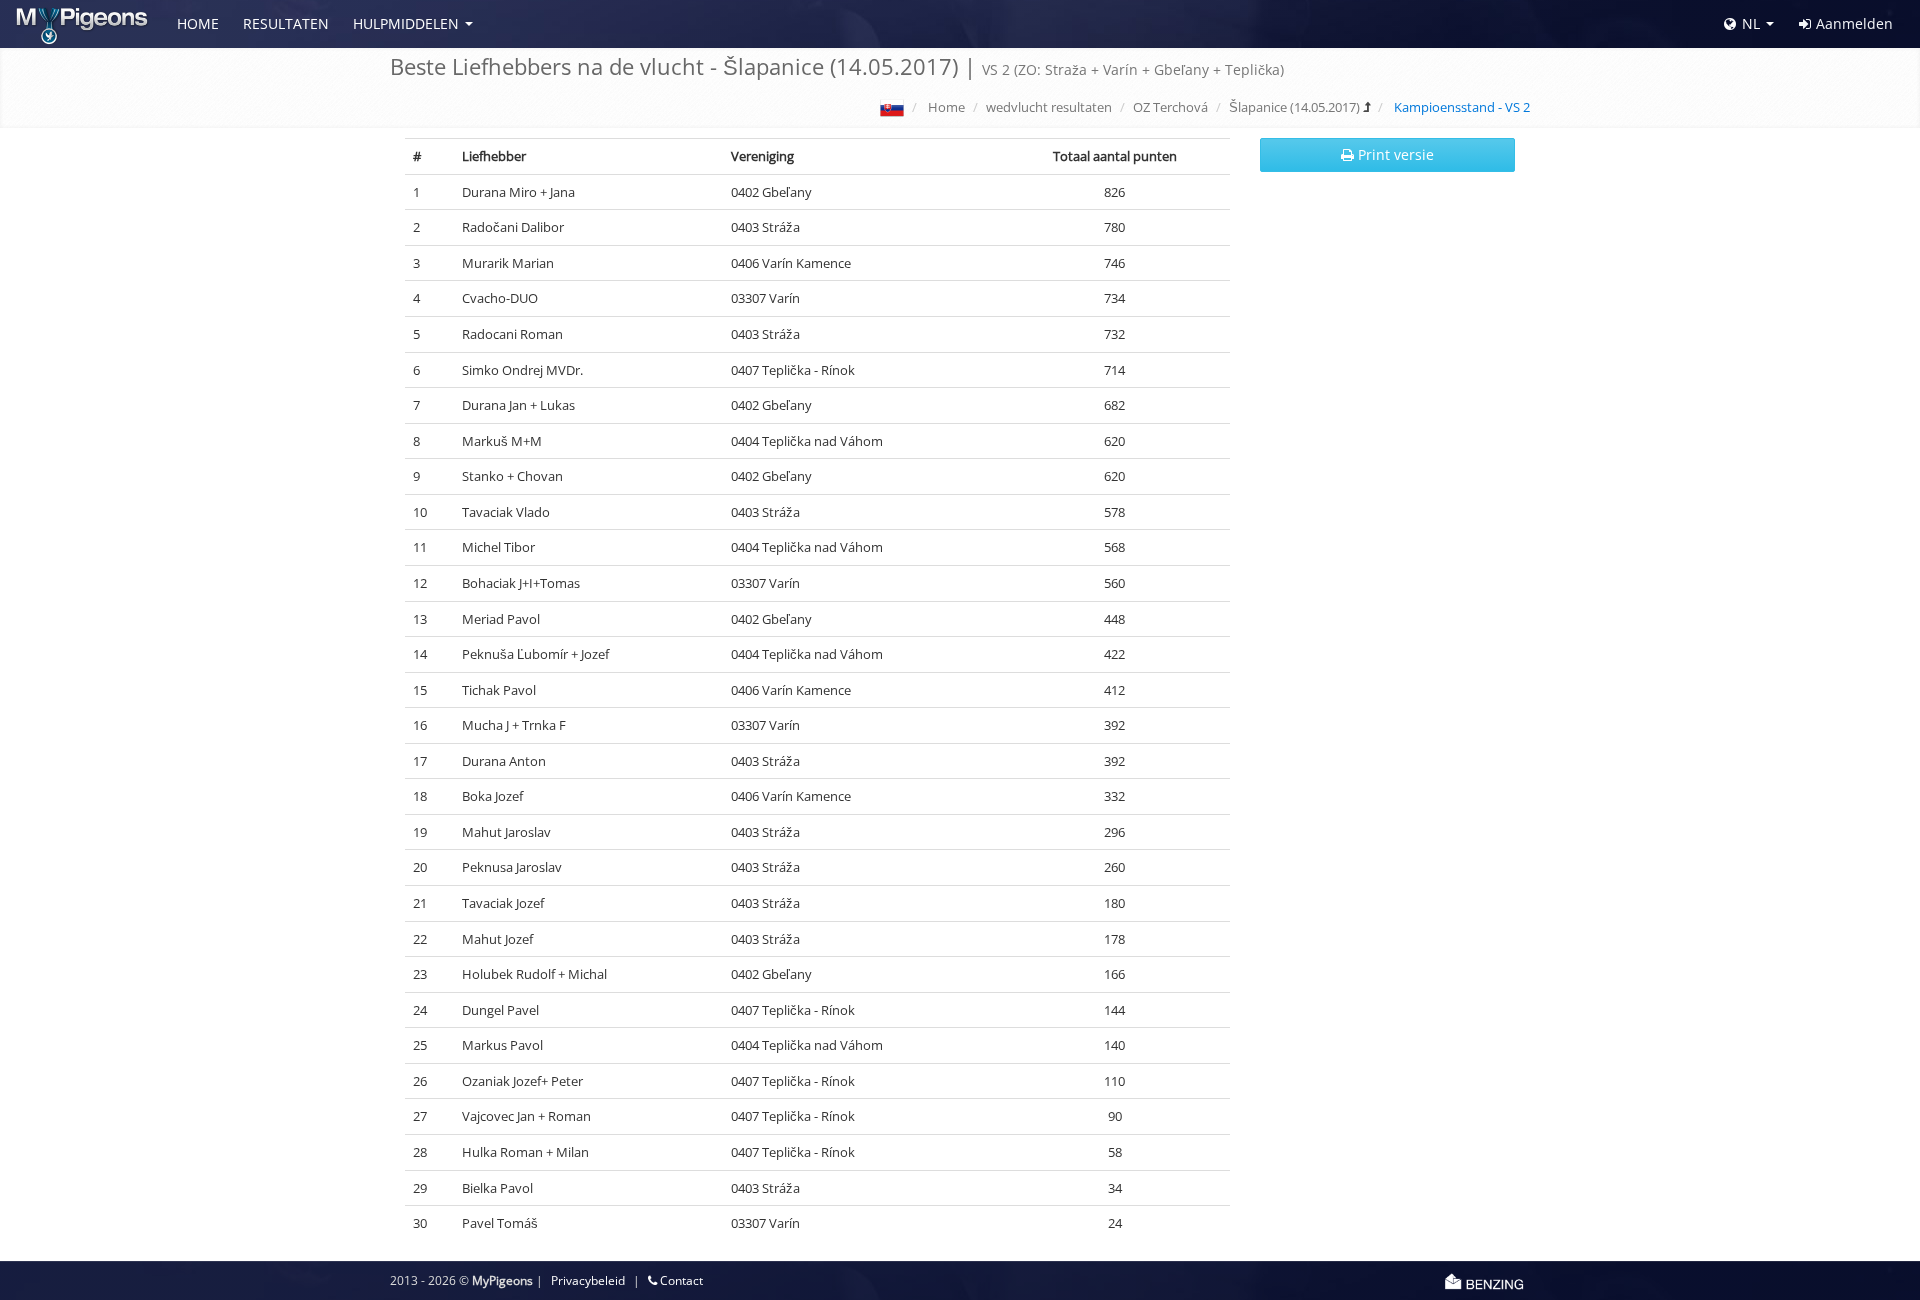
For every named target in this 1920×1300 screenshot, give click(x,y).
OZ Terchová (1170, 107)
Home (198, 23)
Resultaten (286, 23)
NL (1751, 23)
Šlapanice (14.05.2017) (1294, 107)
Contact (680, 1280)
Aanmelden (1854, 23)
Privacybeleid (588, 1280)
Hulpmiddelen (406, 23)
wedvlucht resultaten (1049, 107)
